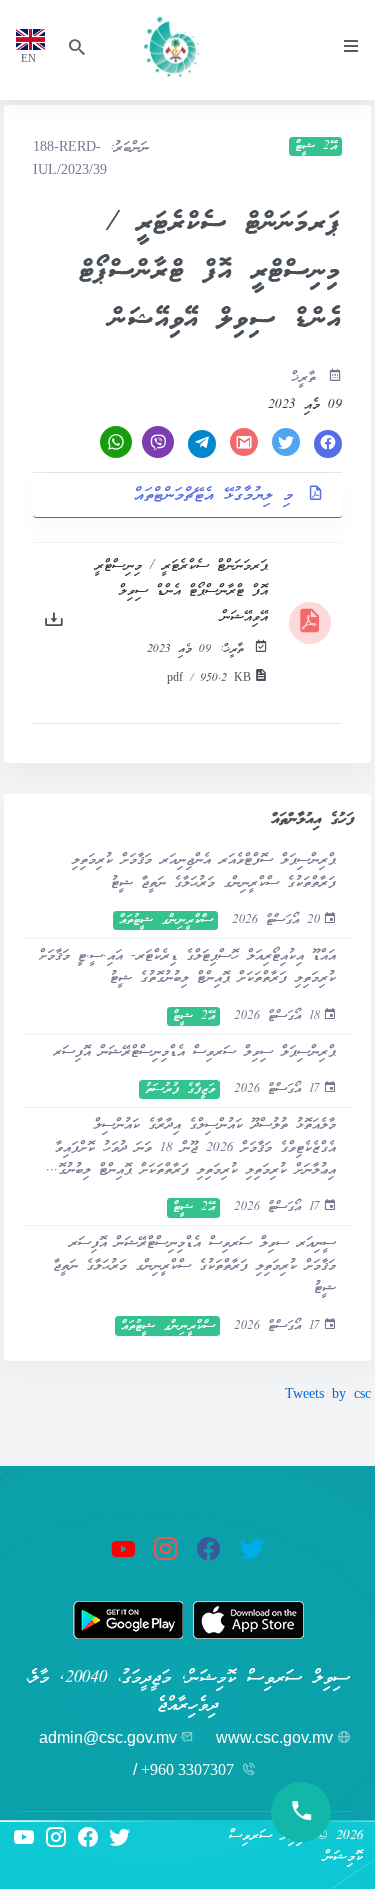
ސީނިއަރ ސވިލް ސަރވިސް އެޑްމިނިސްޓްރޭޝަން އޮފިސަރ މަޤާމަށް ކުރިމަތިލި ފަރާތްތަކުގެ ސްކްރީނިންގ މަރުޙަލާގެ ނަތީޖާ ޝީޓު (194, 1266)
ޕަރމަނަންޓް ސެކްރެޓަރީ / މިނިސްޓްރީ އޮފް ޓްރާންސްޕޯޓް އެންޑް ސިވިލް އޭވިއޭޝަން (181, 592)
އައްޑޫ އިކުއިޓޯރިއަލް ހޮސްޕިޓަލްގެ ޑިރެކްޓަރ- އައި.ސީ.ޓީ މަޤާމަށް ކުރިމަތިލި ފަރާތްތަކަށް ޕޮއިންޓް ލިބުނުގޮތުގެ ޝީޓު (187, 967)
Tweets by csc (328, 1395)
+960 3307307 (187, 1769)
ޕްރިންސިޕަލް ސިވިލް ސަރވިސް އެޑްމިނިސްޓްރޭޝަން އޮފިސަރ (194, 1052)
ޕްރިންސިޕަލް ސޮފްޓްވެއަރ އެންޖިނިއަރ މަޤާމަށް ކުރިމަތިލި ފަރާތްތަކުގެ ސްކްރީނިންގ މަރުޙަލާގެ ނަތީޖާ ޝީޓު (204, 871)
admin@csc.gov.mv (108, 1737)
